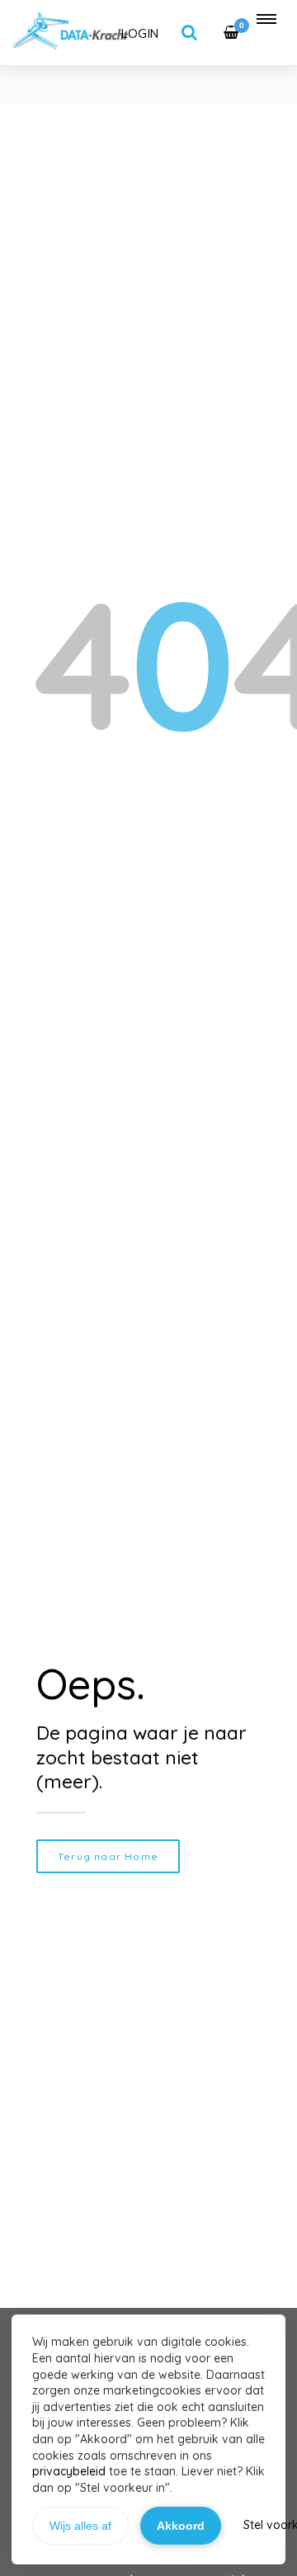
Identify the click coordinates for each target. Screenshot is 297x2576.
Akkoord (181, 2526)
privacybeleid (69, 2471)
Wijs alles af (80, 2526)
